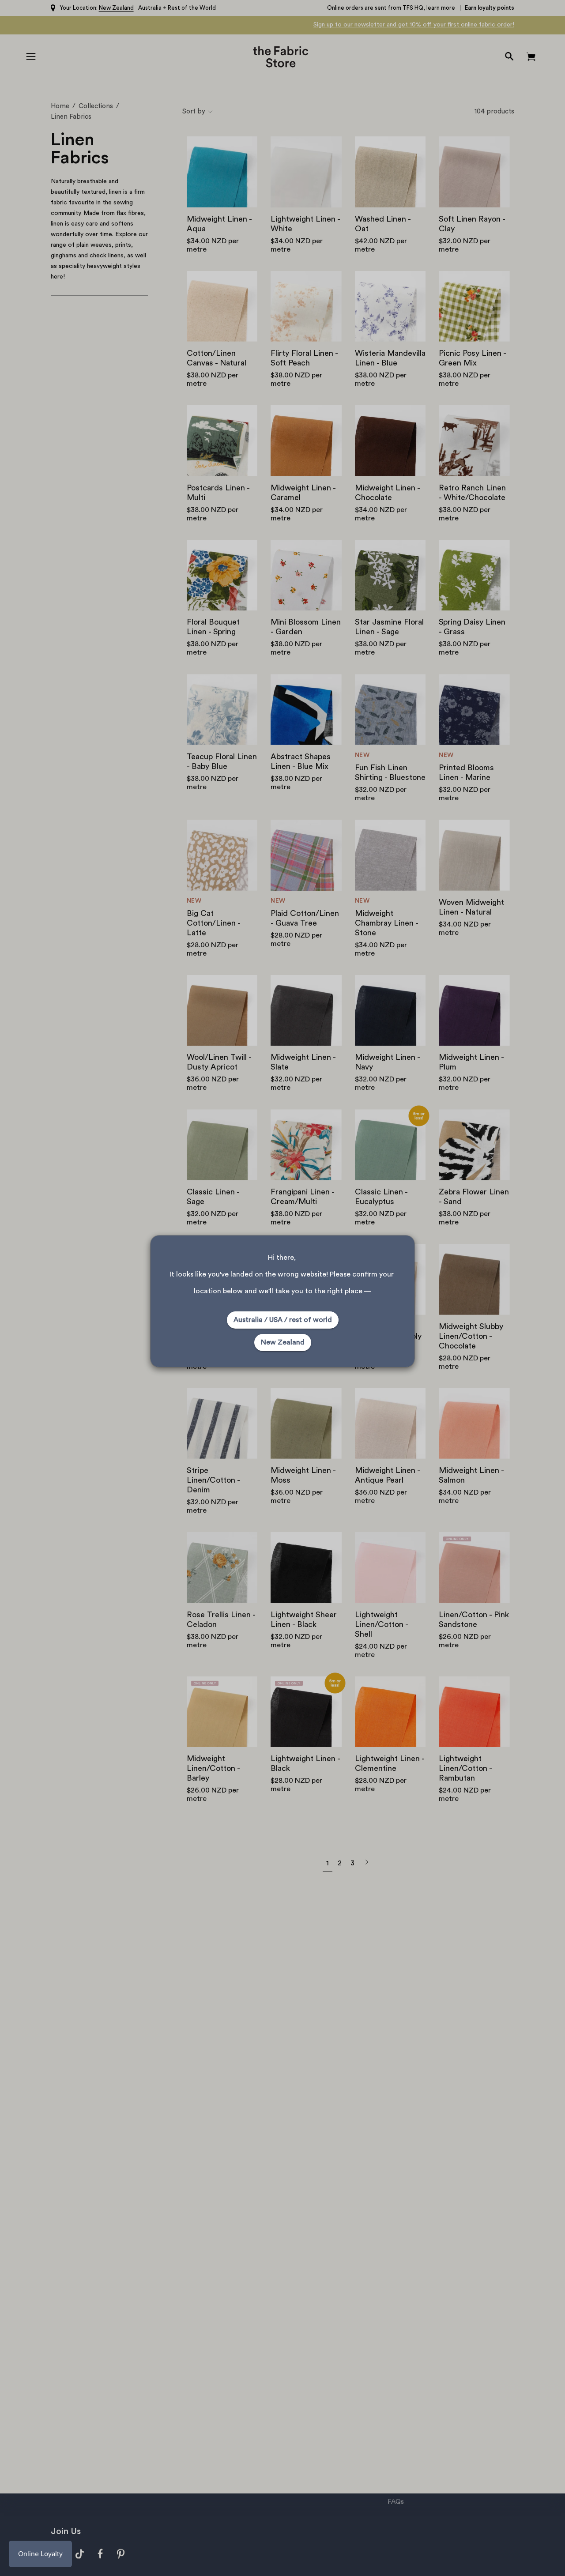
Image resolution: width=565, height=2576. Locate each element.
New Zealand (283, 1342)
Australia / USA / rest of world (283, 1320)
